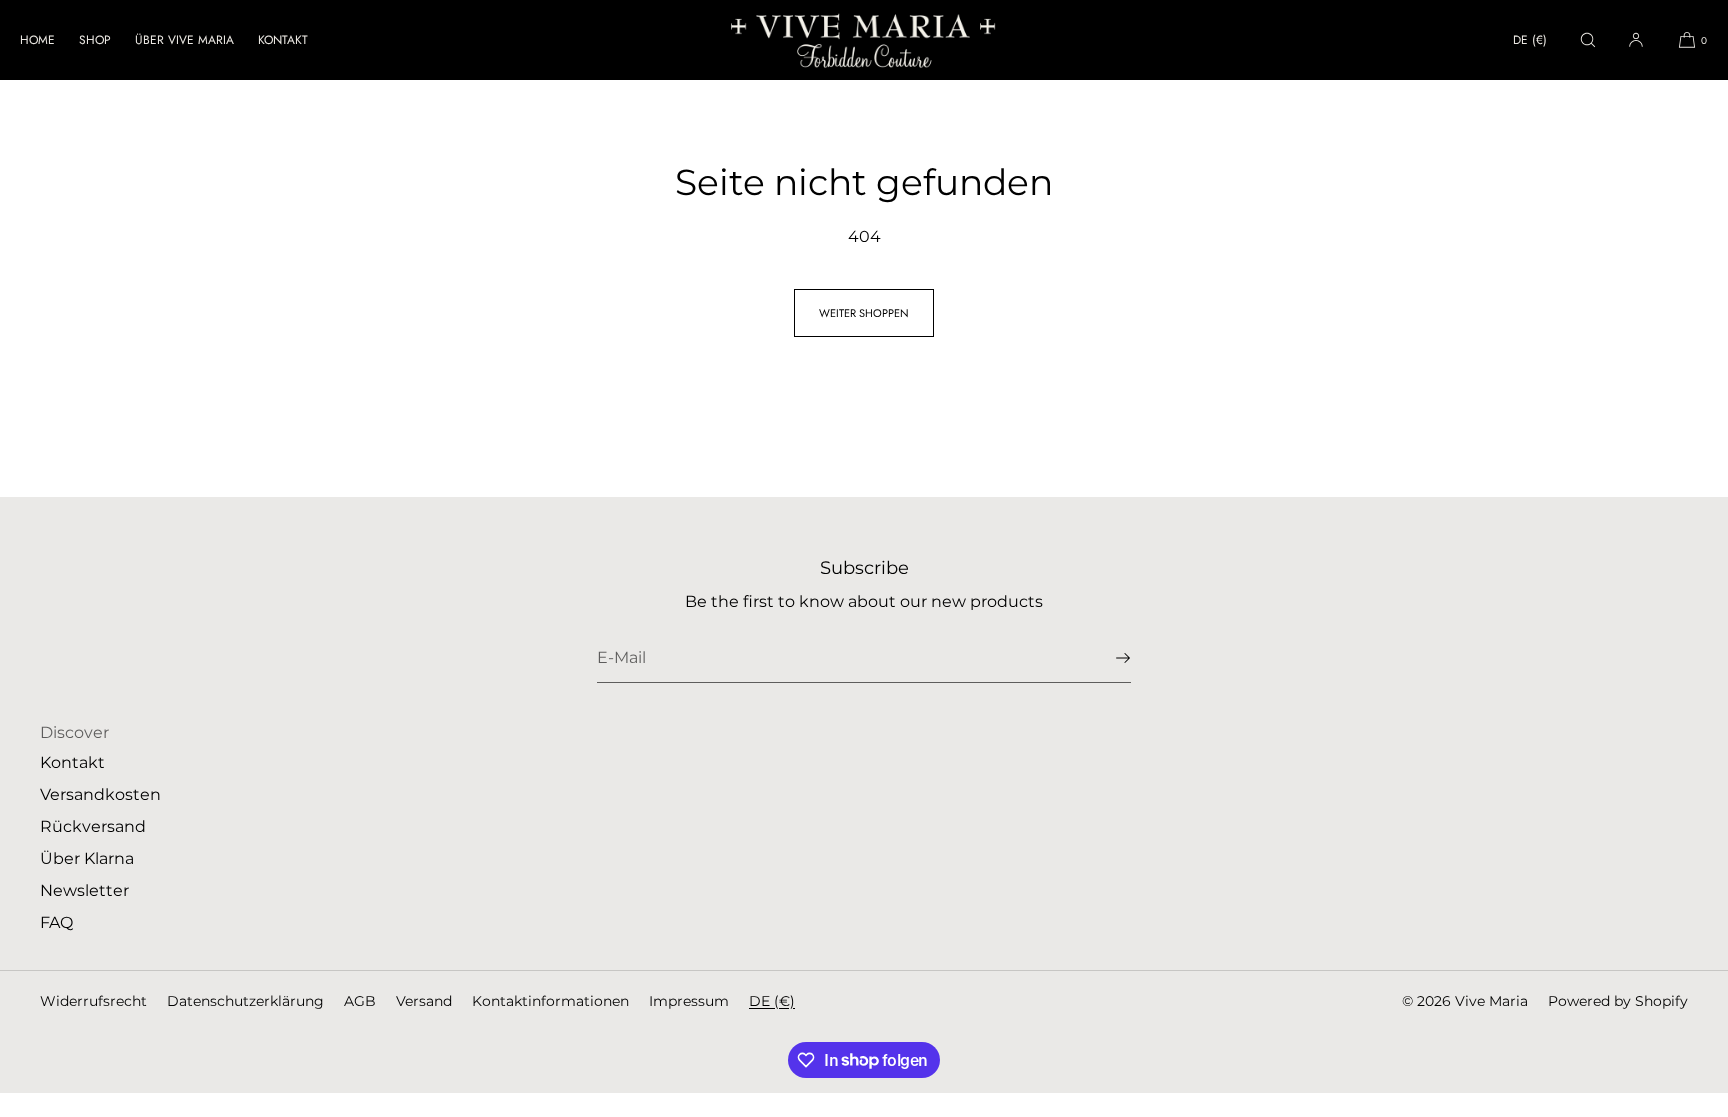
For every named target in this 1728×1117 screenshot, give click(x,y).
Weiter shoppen (864, 313)
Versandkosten (100, 794)
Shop (95, 40)
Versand (424, 1001)
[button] (1588, 39)
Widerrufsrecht (93, 1001)
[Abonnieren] (1106, 658)
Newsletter (84, 890)
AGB (360, 1001)
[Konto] (1636, 39)
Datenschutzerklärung (245, 1001)
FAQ (56, 922)
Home (37, 40)
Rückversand (93, 826)
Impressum (689, 1001)
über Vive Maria (184, 40)
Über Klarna (87, 858)
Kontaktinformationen (550, 1001)
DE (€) (1530, 40)
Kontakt (283, 40)
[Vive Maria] (864, 40)
